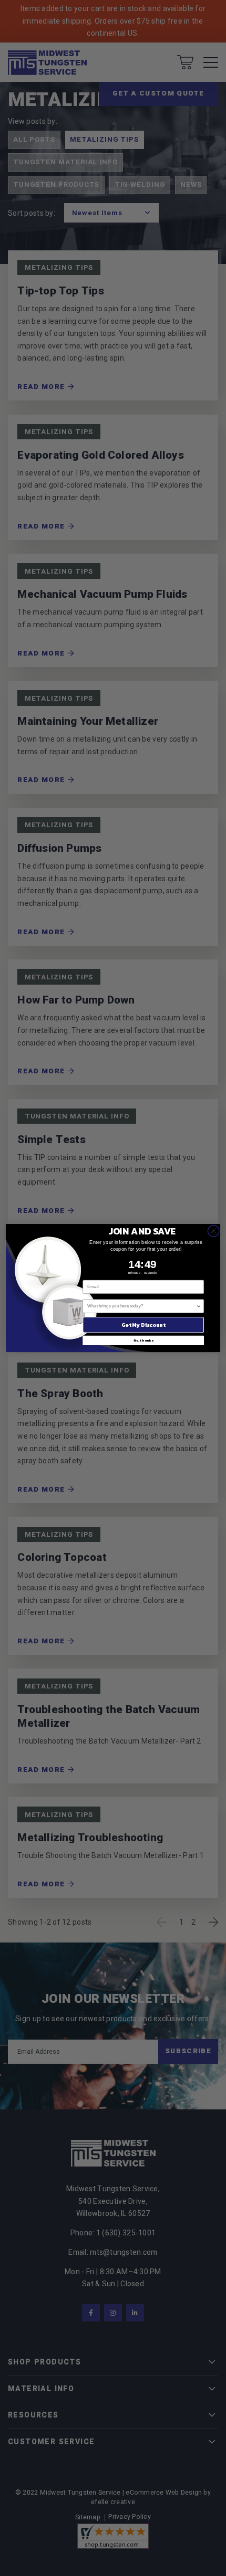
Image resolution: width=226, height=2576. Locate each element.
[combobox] (142, 1306)
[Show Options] (199, 1306)
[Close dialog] (213, 1231)
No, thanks (143, 1340)
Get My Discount (143, 1325)
